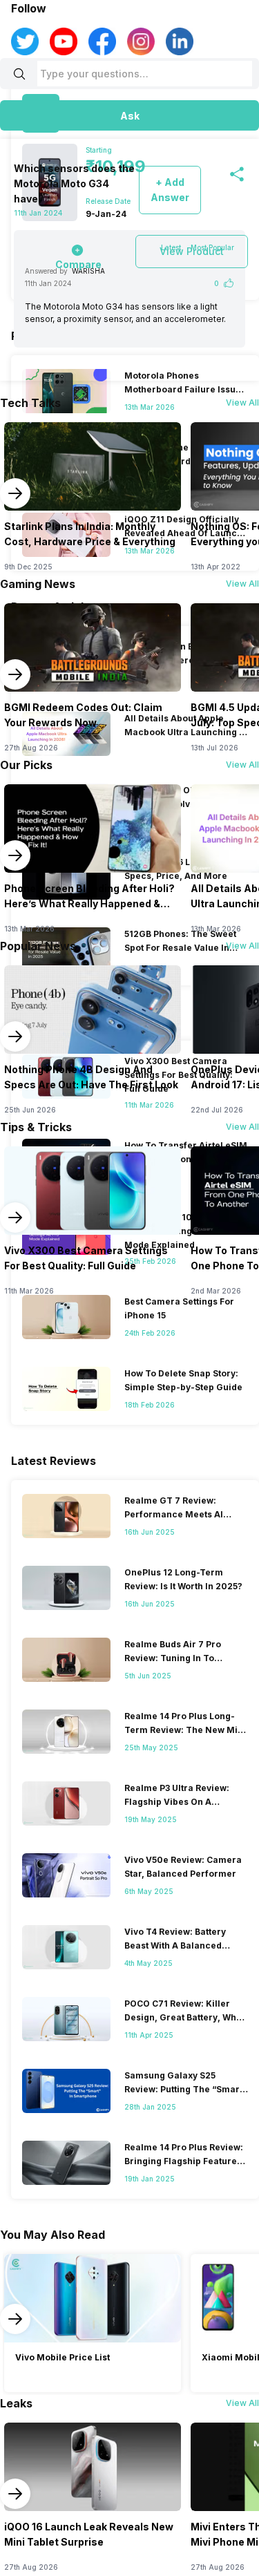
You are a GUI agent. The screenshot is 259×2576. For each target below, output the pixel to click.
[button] (129, 115)
